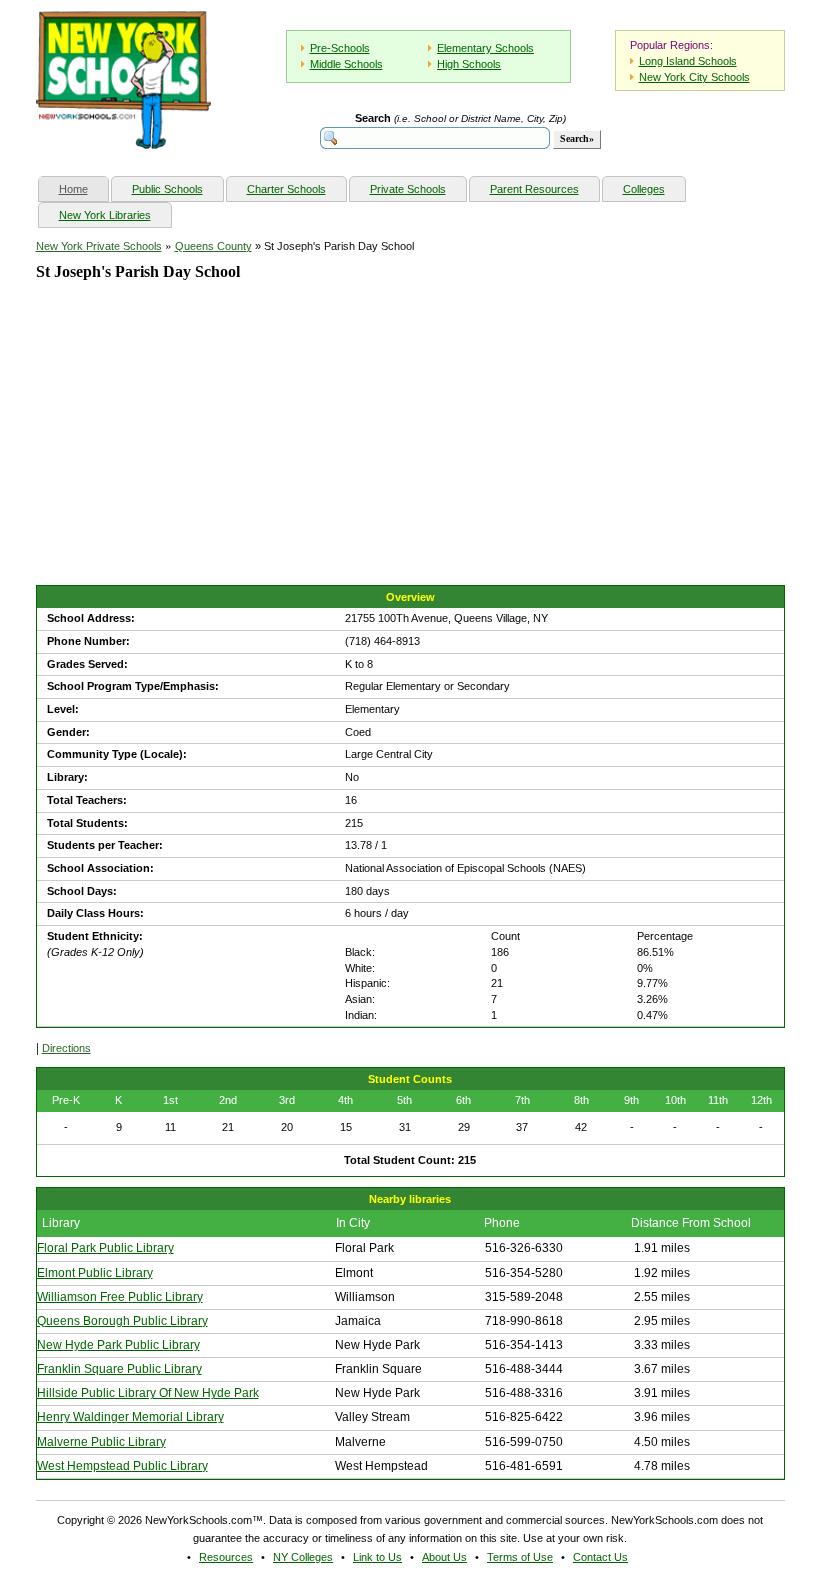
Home (83, 188)
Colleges (644, 189)
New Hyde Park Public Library (118, 1345)
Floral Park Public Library (105, 1248)
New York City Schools (694, 77)
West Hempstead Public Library (122, 1466)
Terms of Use (520, 1557)
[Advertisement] (186, 450)
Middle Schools (346, 64)
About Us (444, 1557)
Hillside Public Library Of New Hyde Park (148, 1393)
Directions (66, 1048)
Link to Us (377, 1557)
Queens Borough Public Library (122, 1321)
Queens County (213, 246)
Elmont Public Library (95, 1273)
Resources (226, 1557)
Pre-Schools (340, 48)
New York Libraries (105, 215)
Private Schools (408, 189)
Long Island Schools (688, 61)
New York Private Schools (99, 246)
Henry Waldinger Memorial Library (130, 1417)
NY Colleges (303, 1557)
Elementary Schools (485, 48)
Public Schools (167, 189)
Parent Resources (534, 189)
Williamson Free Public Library (120, 1297)
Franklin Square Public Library (119, 1369)
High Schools (469, 64)
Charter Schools (286, 189)
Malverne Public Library (101, 1442)
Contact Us (600, 1557)
